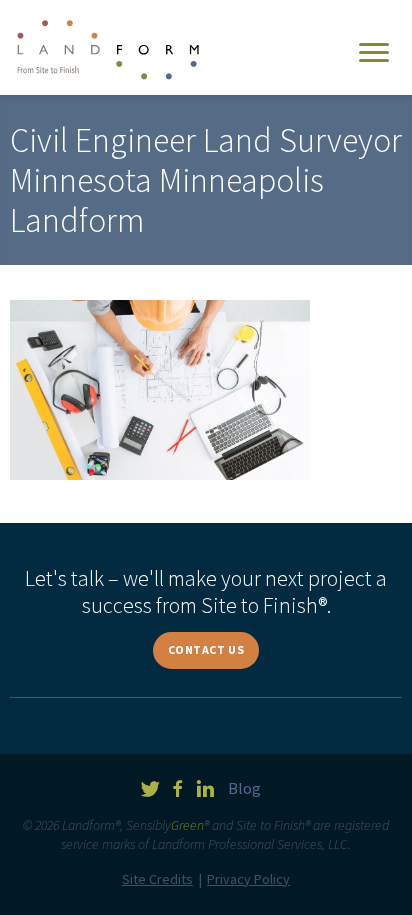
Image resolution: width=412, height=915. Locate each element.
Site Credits (157, 879)
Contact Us (206, 649)
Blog (244, 788)
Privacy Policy (248, 879)
